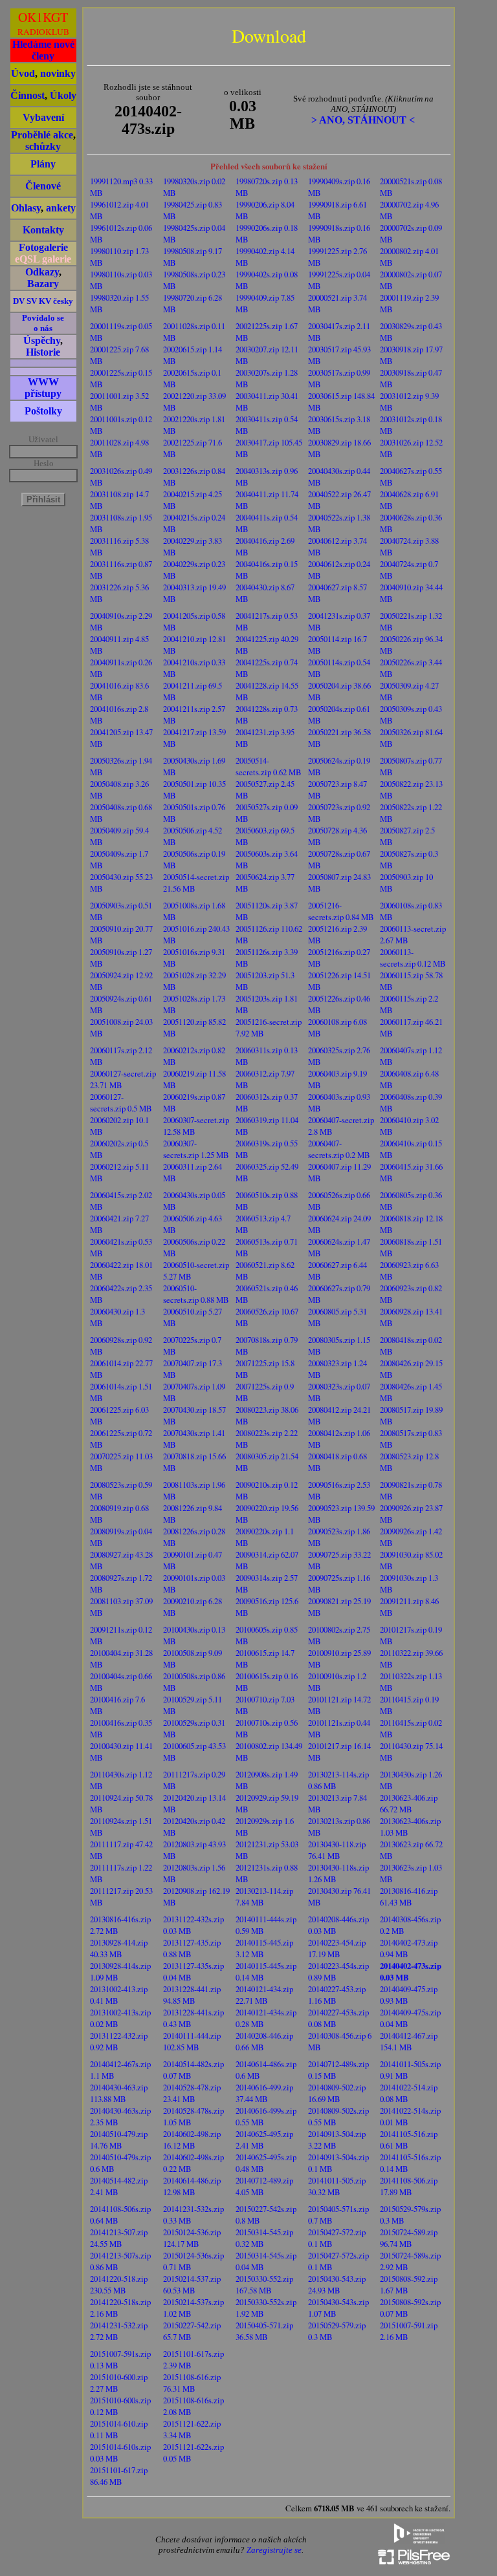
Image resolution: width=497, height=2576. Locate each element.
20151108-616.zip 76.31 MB (192, 2383)
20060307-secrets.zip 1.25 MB (196, 1149)
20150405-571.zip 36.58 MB (264, 2331)
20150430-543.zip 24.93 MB (337, 2284)
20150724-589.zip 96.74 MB (409, 2238)
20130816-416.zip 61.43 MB (409, 1896)
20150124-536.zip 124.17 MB (192, 2238)
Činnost (28, 95)
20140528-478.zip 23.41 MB (192, 2093)
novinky (58, 73)
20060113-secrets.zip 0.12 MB (413, 958)
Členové (43, 186)
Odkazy (42, 272)
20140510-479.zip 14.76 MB (119, 2140)
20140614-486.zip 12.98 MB (192, 2186)
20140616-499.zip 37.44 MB (264, 2093)
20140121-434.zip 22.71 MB (264, 1995)
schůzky (43, 146)
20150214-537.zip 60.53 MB (192, 2284)
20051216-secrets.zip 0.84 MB (341, 911)
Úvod (23, 73)
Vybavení (43, 117)
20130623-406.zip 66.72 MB (409, 1803)
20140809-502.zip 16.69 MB (337, 2093)
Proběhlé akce (42, 135)
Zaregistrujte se (274, 2550)
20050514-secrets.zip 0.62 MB (269, 766)
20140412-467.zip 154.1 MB (409, 2041)
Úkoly (63, 95)
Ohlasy (26, 208)
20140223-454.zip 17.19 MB (337, 1948)
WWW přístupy (43, 388)
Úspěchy (42, 340)
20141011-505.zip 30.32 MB (337, 2186)
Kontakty (43, 230)
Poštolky (43, 411)
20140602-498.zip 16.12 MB (192, 2140)
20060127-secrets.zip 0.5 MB (121, 1102)
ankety (61, 208)
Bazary (43, 284)
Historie (43, 352)
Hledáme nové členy (43, 50)
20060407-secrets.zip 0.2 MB (339, 1149)
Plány (43, 164)
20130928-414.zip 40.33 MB (119, 1948)
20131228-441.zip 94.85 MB (192, 1995)
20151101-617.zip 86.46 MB (119, 2476)
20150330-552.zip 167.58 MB (264, 2284)
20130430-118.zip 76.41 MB (337, 1850)
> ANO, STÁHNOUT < (363, 120)
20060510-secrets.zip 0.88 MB (196, 1294)
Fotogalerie (43, 247)
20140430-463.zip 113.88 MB (119, 2093)
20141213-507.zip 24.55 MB (119, 2238)
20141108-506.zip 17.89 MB (409, 2186)
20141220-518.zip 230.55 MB (119, 2284)
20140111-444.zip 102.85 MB (192, 2041)
